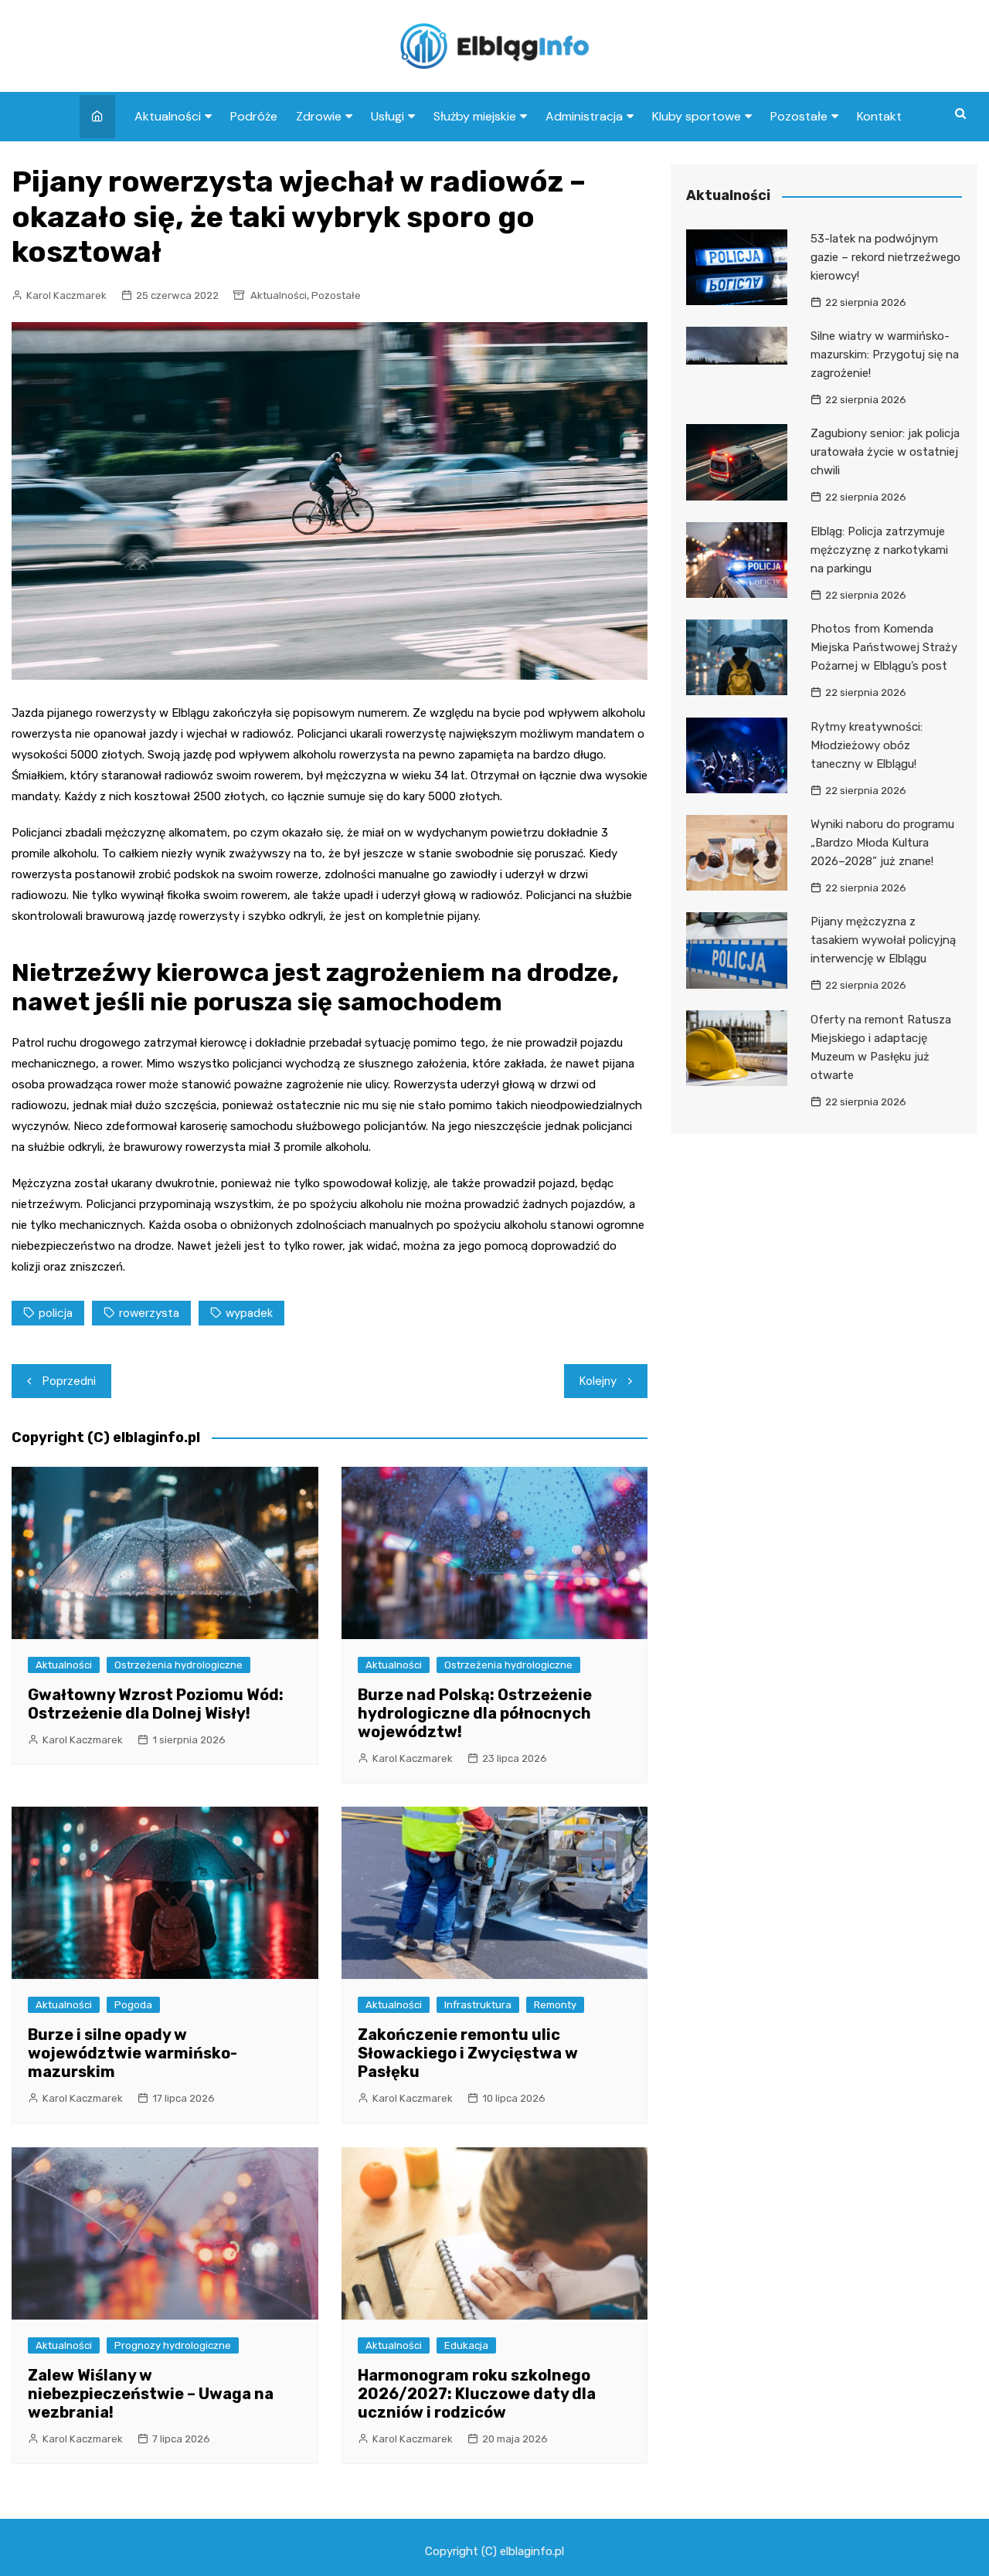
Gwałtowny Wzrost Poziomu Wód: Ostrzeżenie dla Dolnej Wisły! (156, 1704)
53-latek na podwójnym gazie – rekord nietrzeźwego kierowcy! (885, 257)
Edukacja (466, 2345)
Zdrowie (319, 116)
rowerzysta (149, 1313)
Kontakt (879, 116)
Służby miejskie (475, 116)
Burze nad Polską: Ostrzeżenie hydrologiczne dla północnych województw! (475, 1713)
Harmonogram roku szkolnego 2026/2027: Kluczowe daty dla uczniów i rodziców (477, 2394)
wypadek (249, 1313)
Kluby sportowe (697, 116)
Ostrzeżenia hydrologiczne (178, 1665)
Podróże (254, 116)
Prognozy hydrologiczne (173, 2345)
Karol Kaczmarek (66, 295)
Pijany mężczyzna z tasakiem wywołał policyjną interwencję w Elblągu (883, 940)
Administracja (584, 116)
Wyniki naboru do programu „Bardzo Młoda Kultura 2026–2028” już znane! (882, 843)
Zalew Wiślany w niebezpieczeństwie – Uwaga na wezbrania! (151, 2394)
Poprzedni (69, 1381)
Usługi (387, 116)
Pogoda (133, 2005)
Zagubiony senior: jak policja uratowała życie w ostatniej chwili (885, 452)
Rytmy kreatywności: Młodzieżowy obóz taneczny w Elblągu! (867, 745)
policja (56, 1313)
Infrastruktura (478, 2005)
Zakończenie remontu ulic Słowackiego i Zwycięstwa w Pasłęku (468, 2053)
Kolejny (598, 1381)
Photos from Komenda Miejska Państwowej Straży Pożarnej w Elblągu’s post (884, 647)
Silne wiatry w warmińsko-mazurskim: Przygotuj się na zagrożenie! (885, 355)
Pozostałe (799, 116)
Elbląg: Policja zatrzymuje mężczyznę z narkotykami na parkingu (879, 550)
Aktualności (168, 116)
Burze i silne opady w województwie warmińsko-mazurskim (133, 2053)
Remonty (555, 2005)
